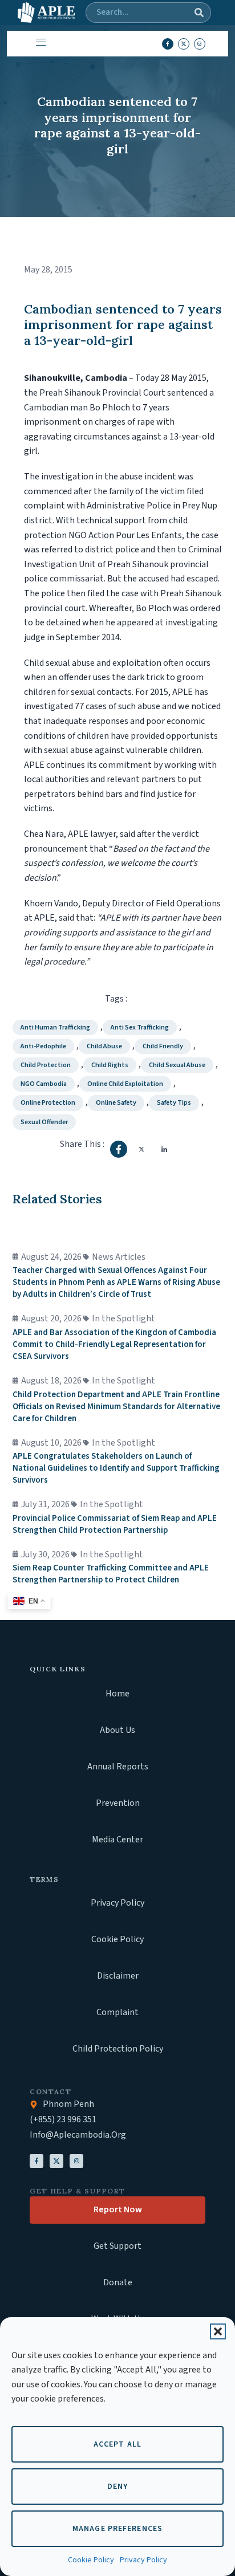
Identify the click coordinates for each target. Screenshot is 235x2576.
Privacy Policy (143, 2560)
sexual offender (44, 1122)
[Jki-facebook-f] (168, 44)
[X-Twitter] (56, 2161)
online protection (48, 1103)
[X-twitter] (184, 44)
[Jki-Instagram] (76, 2161)
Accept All (117, 2444)
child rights (110, 1065)
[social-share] (119, 1149)
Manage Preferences (117, 2529)
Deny (117, 2487)
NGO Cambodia (44, 1084)
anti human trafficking (55, 1027)
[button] (218, 2331)
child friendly (163, 1046)
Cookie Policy (91, 2560)
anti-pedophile (43, 1046)
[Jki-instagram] (200, 44)
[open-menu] (39, 44)
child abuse (104, 1046)
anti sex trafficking (140, 1027)
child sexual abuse (177, 1065)
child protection (46, 1065)
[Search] (199, 13)
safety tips (174, 1103)
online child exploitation (125, 1084)
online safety (116, 1103)
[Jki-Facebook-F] (37, 2161)
